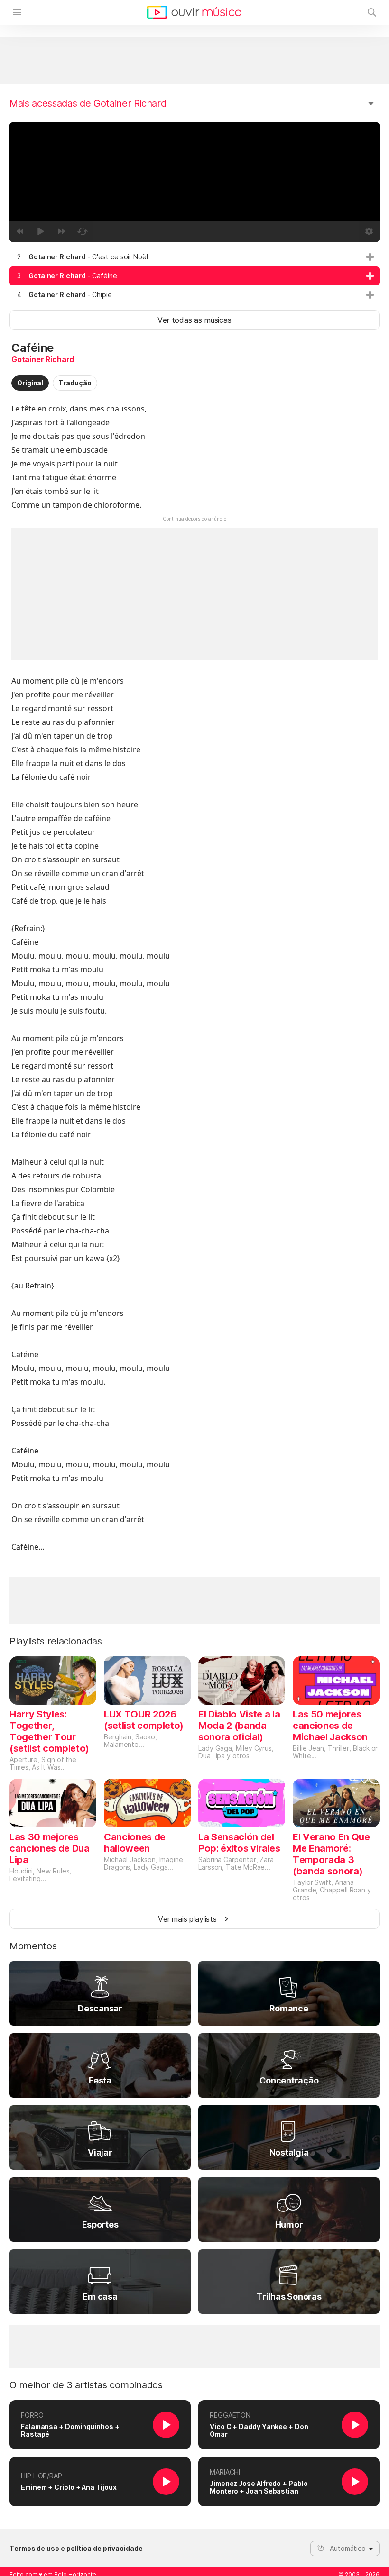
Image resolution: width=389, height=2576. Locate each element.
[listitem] (194, 257)
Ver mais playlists (187, 1919)
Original (30, 383)
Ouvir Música (194, 12)
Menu (17, 12)
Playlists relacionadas (56, 1641)
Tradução (75, 383)
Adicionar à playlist (370, 257)
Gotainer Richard (43, 359)
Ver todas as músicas (194, 320)
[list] (194, 276)
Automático (348, 2548)
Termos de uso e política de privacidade (76, 2549)
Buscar (372, 12)
